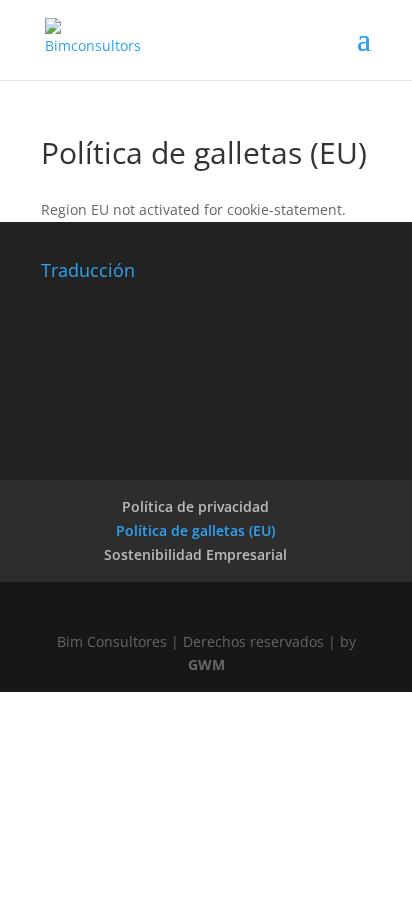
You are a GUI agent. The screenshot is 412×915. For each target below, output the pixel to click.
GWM (206, 664)
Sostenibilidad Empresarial (195, 554)
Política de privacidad (195, 506)
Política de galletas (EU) (195, 530)
